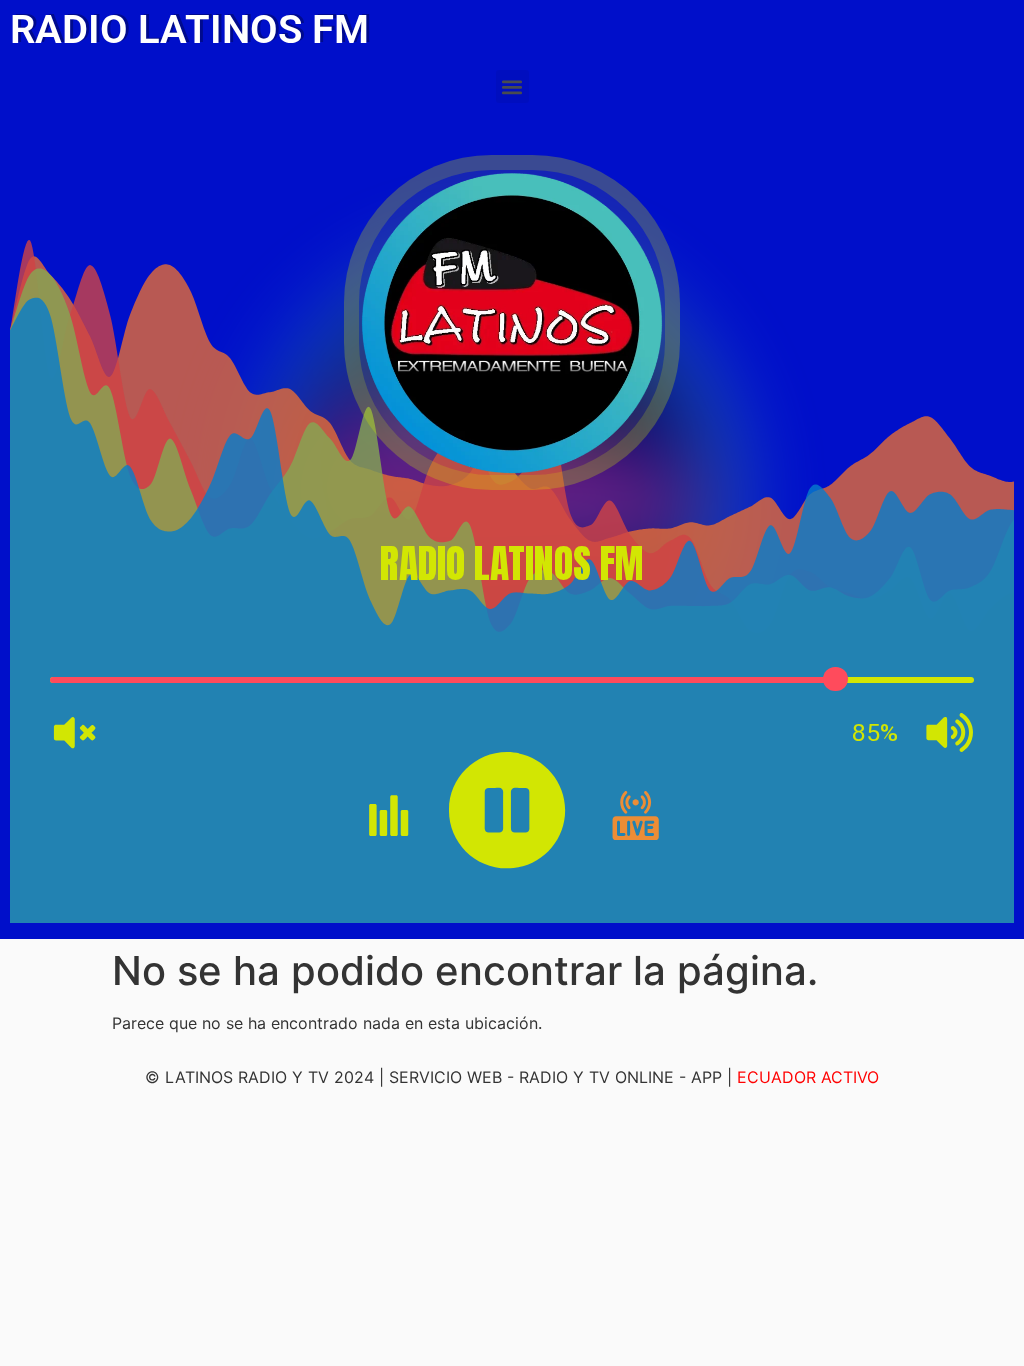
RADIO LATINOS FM (189, 29)
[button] (512, 86)
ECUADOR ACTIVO (808, 1077)
